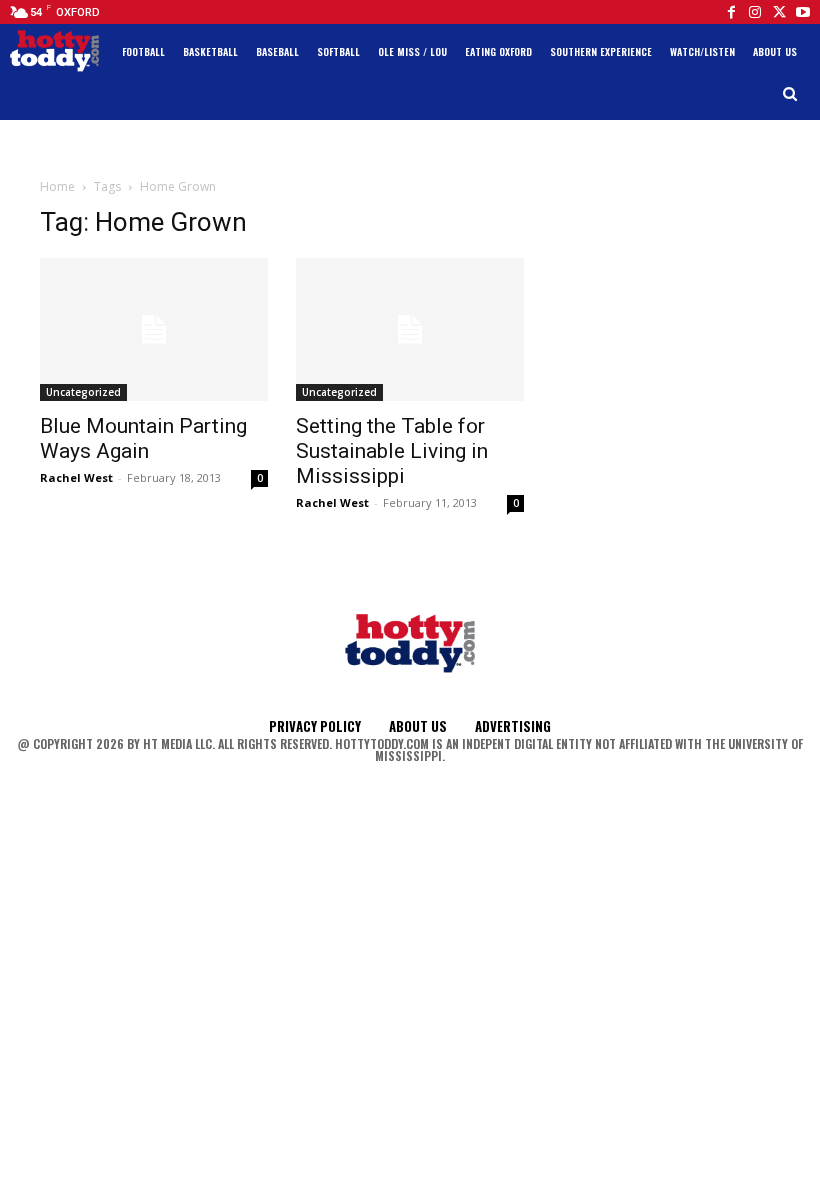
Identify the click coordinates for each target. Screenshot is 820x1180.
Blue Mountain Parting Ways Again (143, 438)
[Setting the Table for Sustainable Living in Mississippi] (410, 329)
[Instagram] (755, 12)
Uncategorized (83, 392)
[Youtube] (803, 12)
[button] (790, 94)
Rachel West (76, 477)
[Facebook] (731, 12)
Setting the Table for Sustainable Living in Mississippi (392, 451)
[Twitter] (779, 12)
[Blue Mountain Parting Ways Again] (154, 329)
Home (57, 186)
